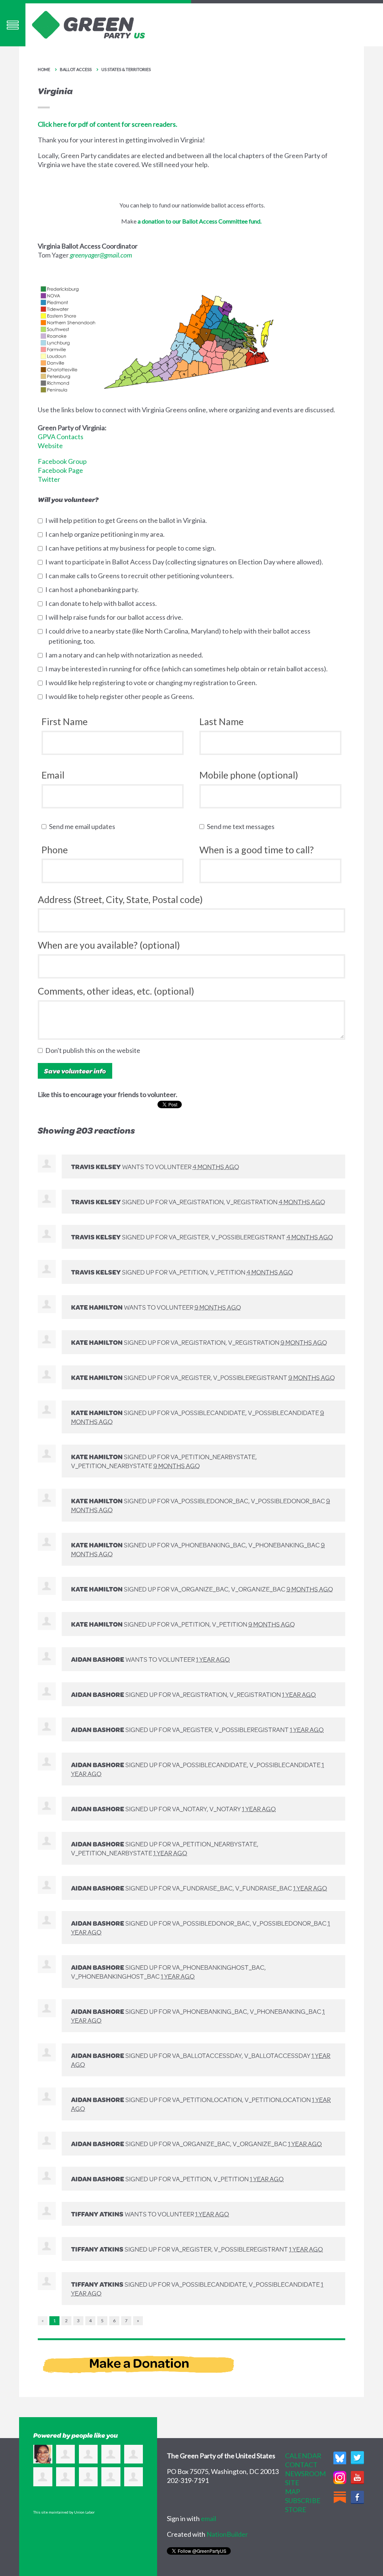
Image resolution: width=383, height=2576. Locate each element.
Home (44, 69)
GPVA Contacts (61, 437)
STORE (296, 2509)
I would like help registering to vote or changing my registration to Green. (153, 682)
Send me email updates (84, 826)
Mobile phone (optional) (249, 775)
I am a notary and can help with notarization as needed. (126, 655)
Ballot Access (76, 69)
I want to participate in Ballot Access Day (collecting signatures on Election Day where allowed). (186, 562)
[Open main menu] (13, 25)
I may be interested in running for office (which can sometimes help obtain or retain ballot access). (188, 669)
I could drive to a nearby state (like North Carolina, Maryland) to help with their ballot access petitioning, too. (180, 636)
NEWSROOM (305, 2474)
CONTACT (301, 2465)
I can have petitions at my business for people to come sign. (132, 548)
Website (50, 446)
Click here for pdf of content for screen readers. (108, 124)
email (209, 2518)
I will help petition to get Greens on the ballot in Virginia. (128, 520)
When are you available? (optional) (109, 945)
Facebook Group (62, 461)
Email (53, 775)
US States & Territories (126, 69)
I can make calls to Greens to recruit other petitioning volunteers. (141, 576)
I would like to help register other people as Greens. (121, 696)
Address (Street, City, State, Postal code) (120, 899)
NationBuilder (227, 2534)
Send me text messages (242, 826)
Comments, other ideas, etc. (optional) (116, 991)
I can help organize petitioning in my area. (107, 534)
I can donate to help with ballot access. (103, 603)
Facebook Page (60, 470)
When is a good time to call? (257, 850)
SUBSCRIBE (303, 2500)
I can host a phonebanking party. (94, 589)
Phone (55, 850)
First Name (65, 721)
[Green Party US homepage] (89, 24)
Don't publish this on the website (94, 1050)
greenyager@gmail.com (101, 255)
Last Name (221, 721)
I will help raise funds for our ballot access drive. (116, 617)
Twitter (49, 479)
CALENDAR (303, 2456)
